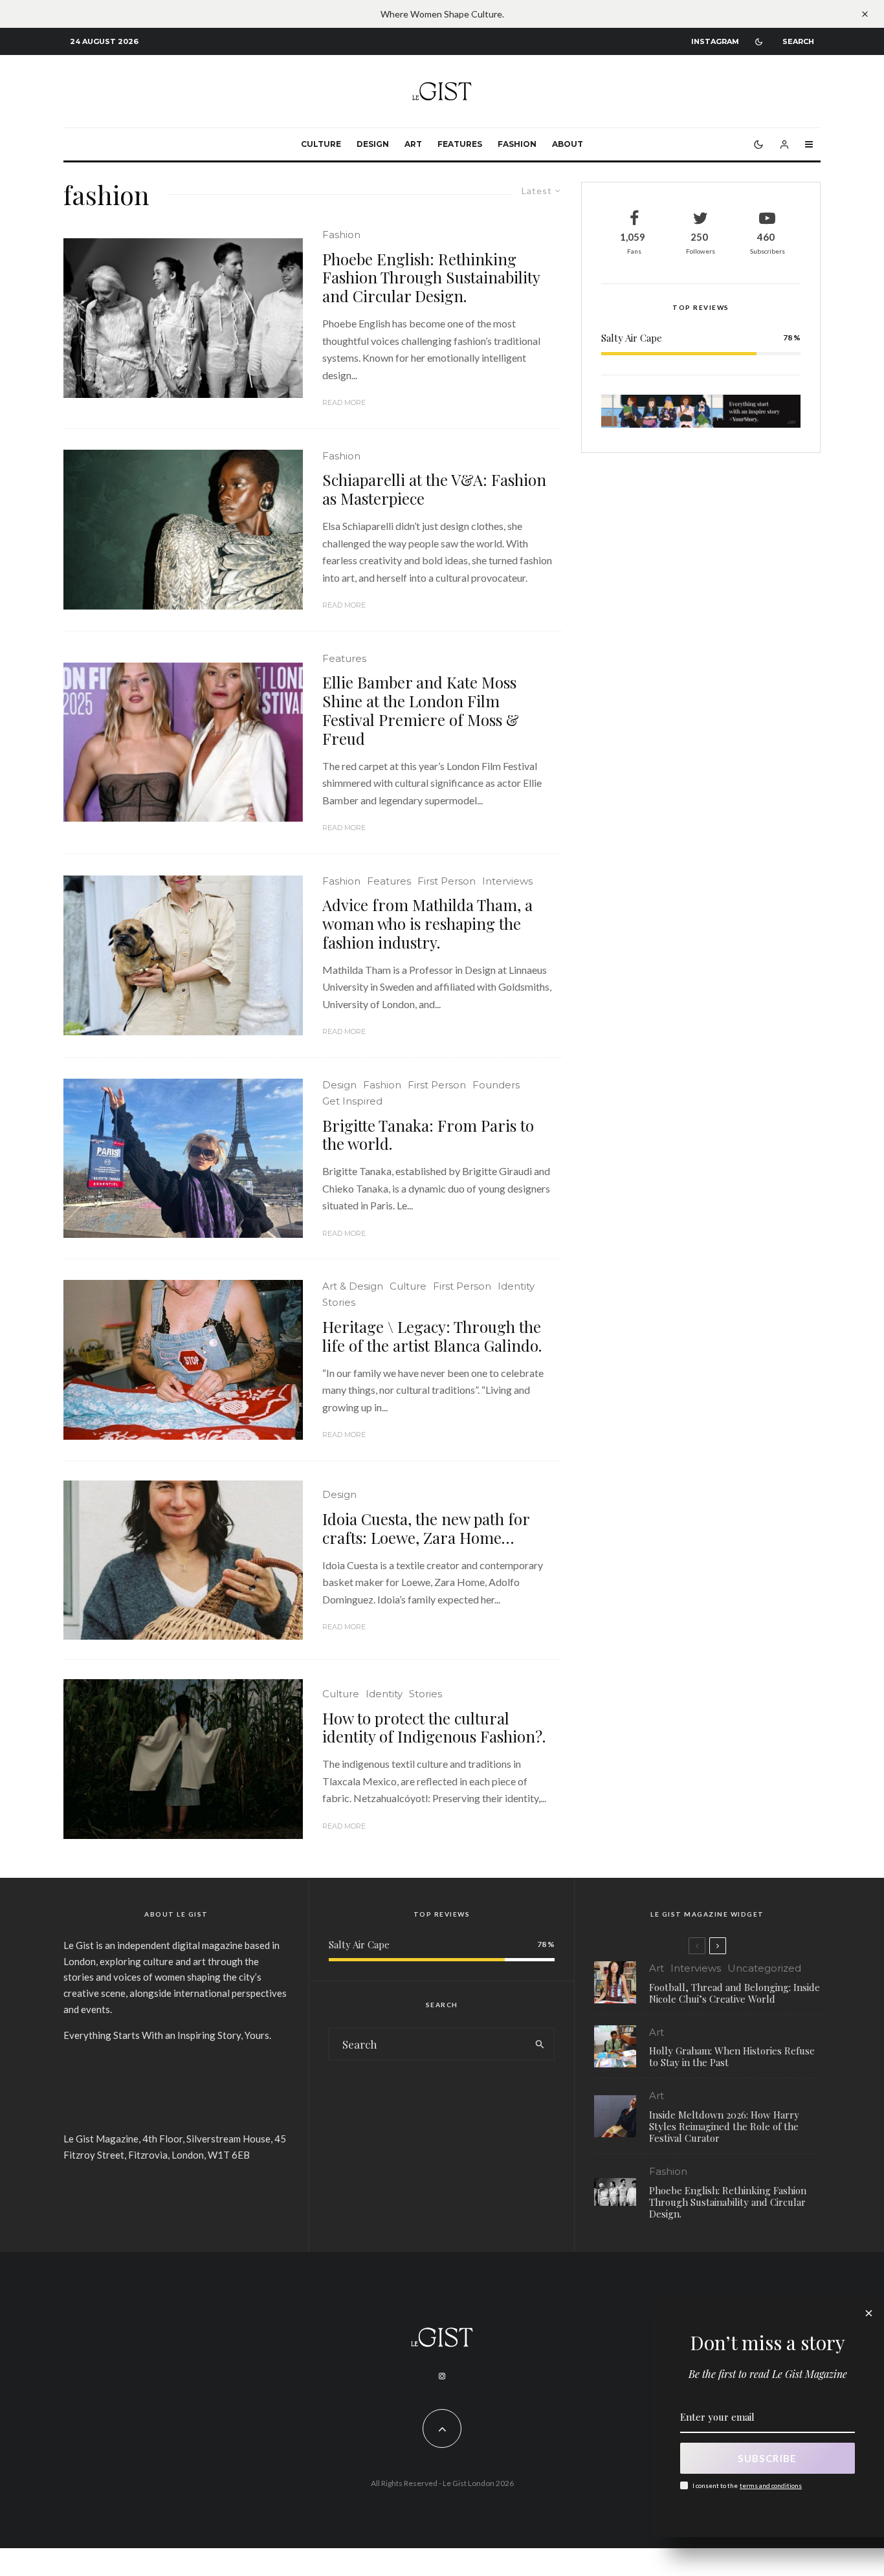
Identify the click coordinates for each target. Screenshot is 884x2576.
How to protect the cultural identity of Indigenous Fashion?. (434, 1728)
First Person (447, 881)
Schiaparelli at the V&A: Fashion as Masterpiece (434, 489)
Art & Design (353, 1286)
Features (460, 144)
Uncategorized (764, 1968)
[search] (540, 2044)
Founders (496, 1085)
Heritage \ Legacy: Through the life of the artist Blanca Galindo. (432, 1336)
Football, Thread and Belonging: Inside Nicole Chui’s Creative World (735, 1993)
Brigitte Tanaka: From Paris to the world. (428, 1135)
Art (413, 144)
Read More (344, 402)
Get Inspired (352, 1101)
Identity (516, 1286)
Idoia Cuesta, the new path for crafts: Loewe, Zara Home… (426, 1528)
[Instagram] (442, 2376)
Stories (339, 1302)
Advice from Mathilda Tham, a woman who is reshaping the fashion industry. (427, 923)
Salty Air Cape (632, 338)
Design (373, 144)
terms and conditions (771, 2485)
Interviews (507, 881)
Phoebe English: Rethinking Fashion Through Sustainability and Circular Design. (431, 278)
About (568, 144)
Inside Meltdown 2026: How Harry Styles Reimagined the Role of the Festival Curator (724, 2126)
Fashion (517, 144)
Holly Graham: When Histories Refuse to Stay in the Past (732, 2056)
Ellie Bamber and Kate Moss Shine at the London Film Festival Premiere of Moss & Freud (421, 710)
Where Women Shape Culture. (442, 14)
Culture (321, 144)
